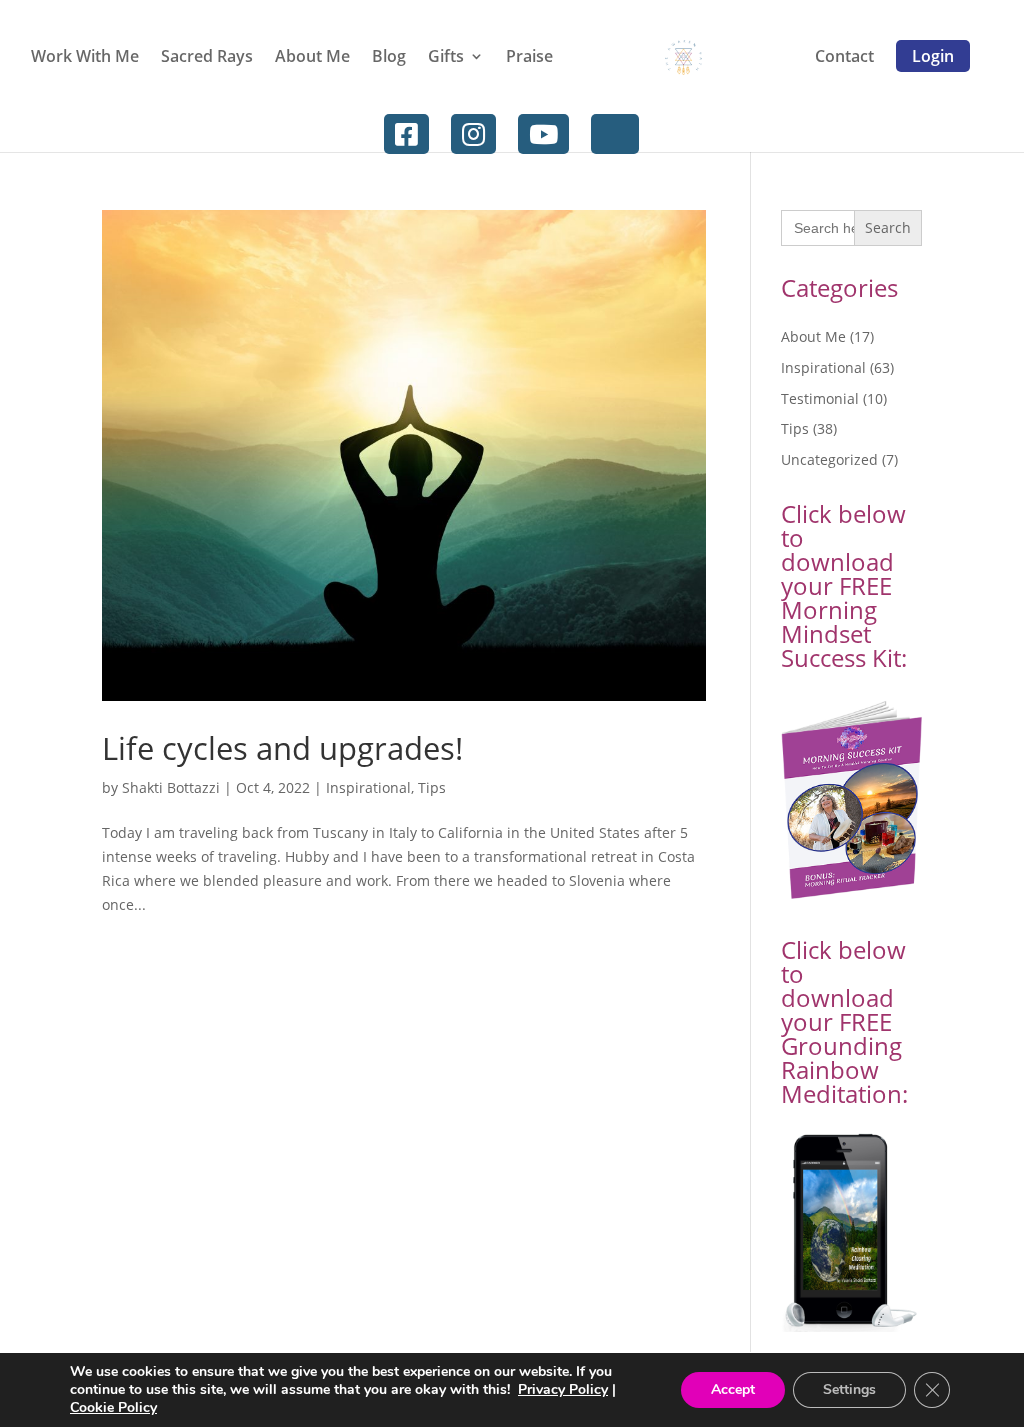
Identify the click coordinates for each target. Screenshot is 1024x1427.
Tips (432, 787)
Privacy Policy (563, 1389)
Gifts (446, 56)
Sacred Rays (207, 56)
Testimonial (820, 398)
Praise (529, 56)
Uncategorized (829, 459)
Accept (733, 1389)
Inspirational (368, 787)
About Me (312, 56)
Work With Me (85, 56)
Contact (844, 56)
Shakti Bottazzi (171, 787)
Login (933, 56)
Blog (389, 56)
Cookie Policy (113, 1407)
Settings (849, 1389)
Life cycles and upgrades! (282, 748)
